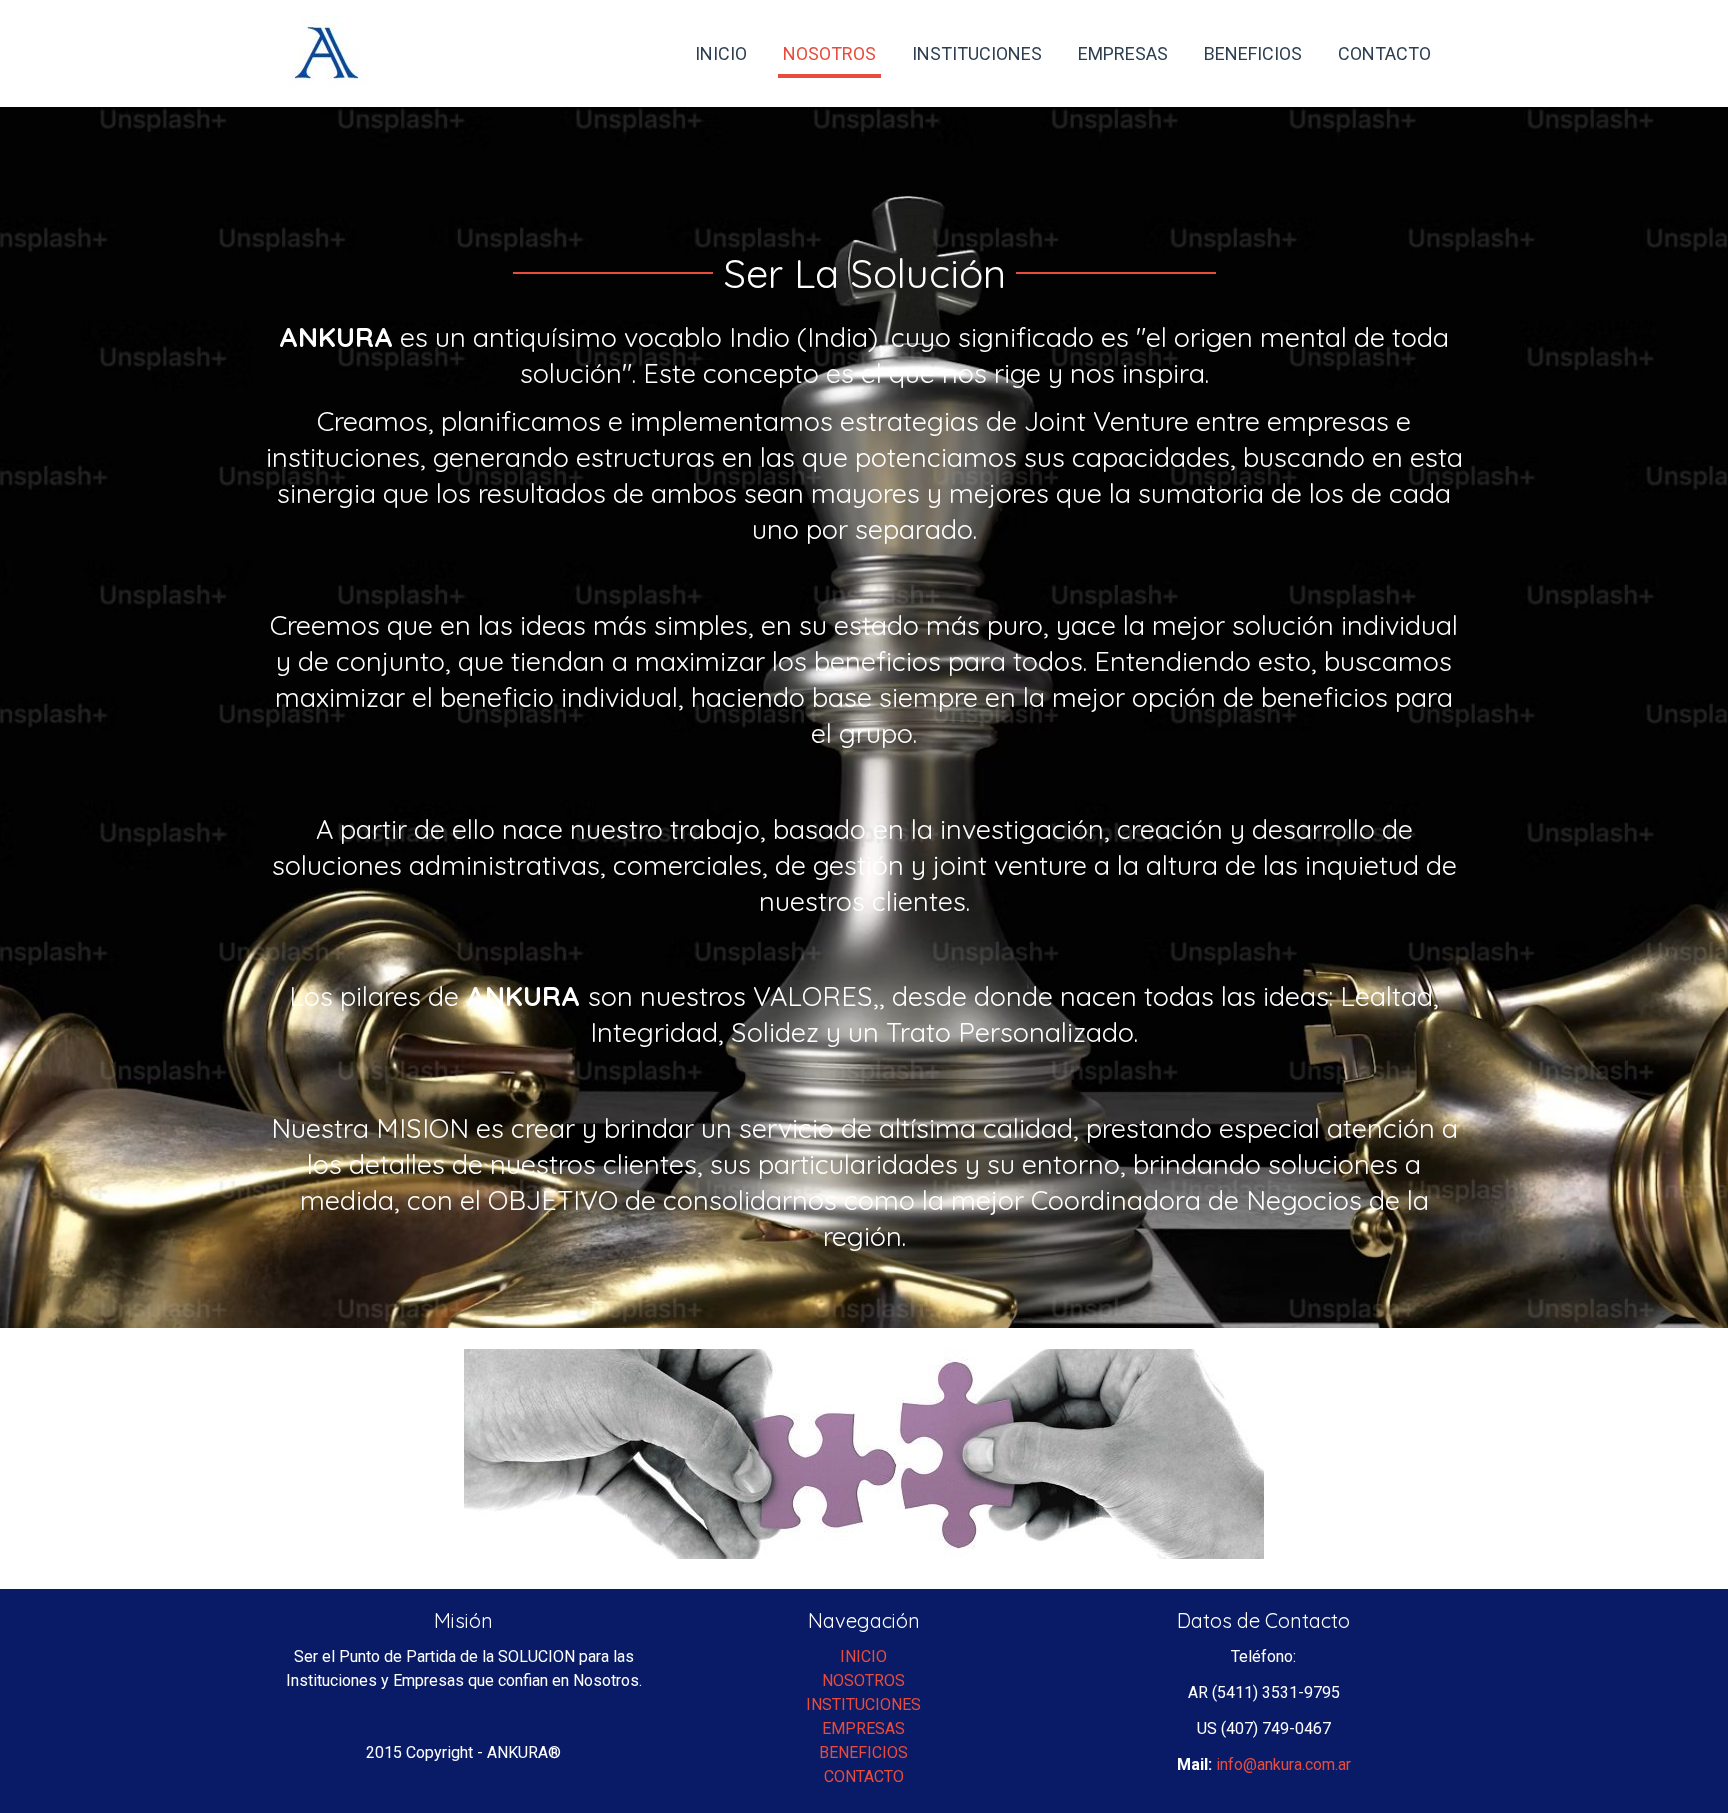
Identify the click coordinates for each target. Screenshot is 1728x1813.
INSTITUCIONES (863, 1704)
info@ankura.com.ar (1283, 1764)
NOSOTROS (863, 1680)
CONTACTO (864, 1776)
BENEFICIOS (863, 1752)
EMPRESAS (863, 1728)
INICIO (863, 1656)
